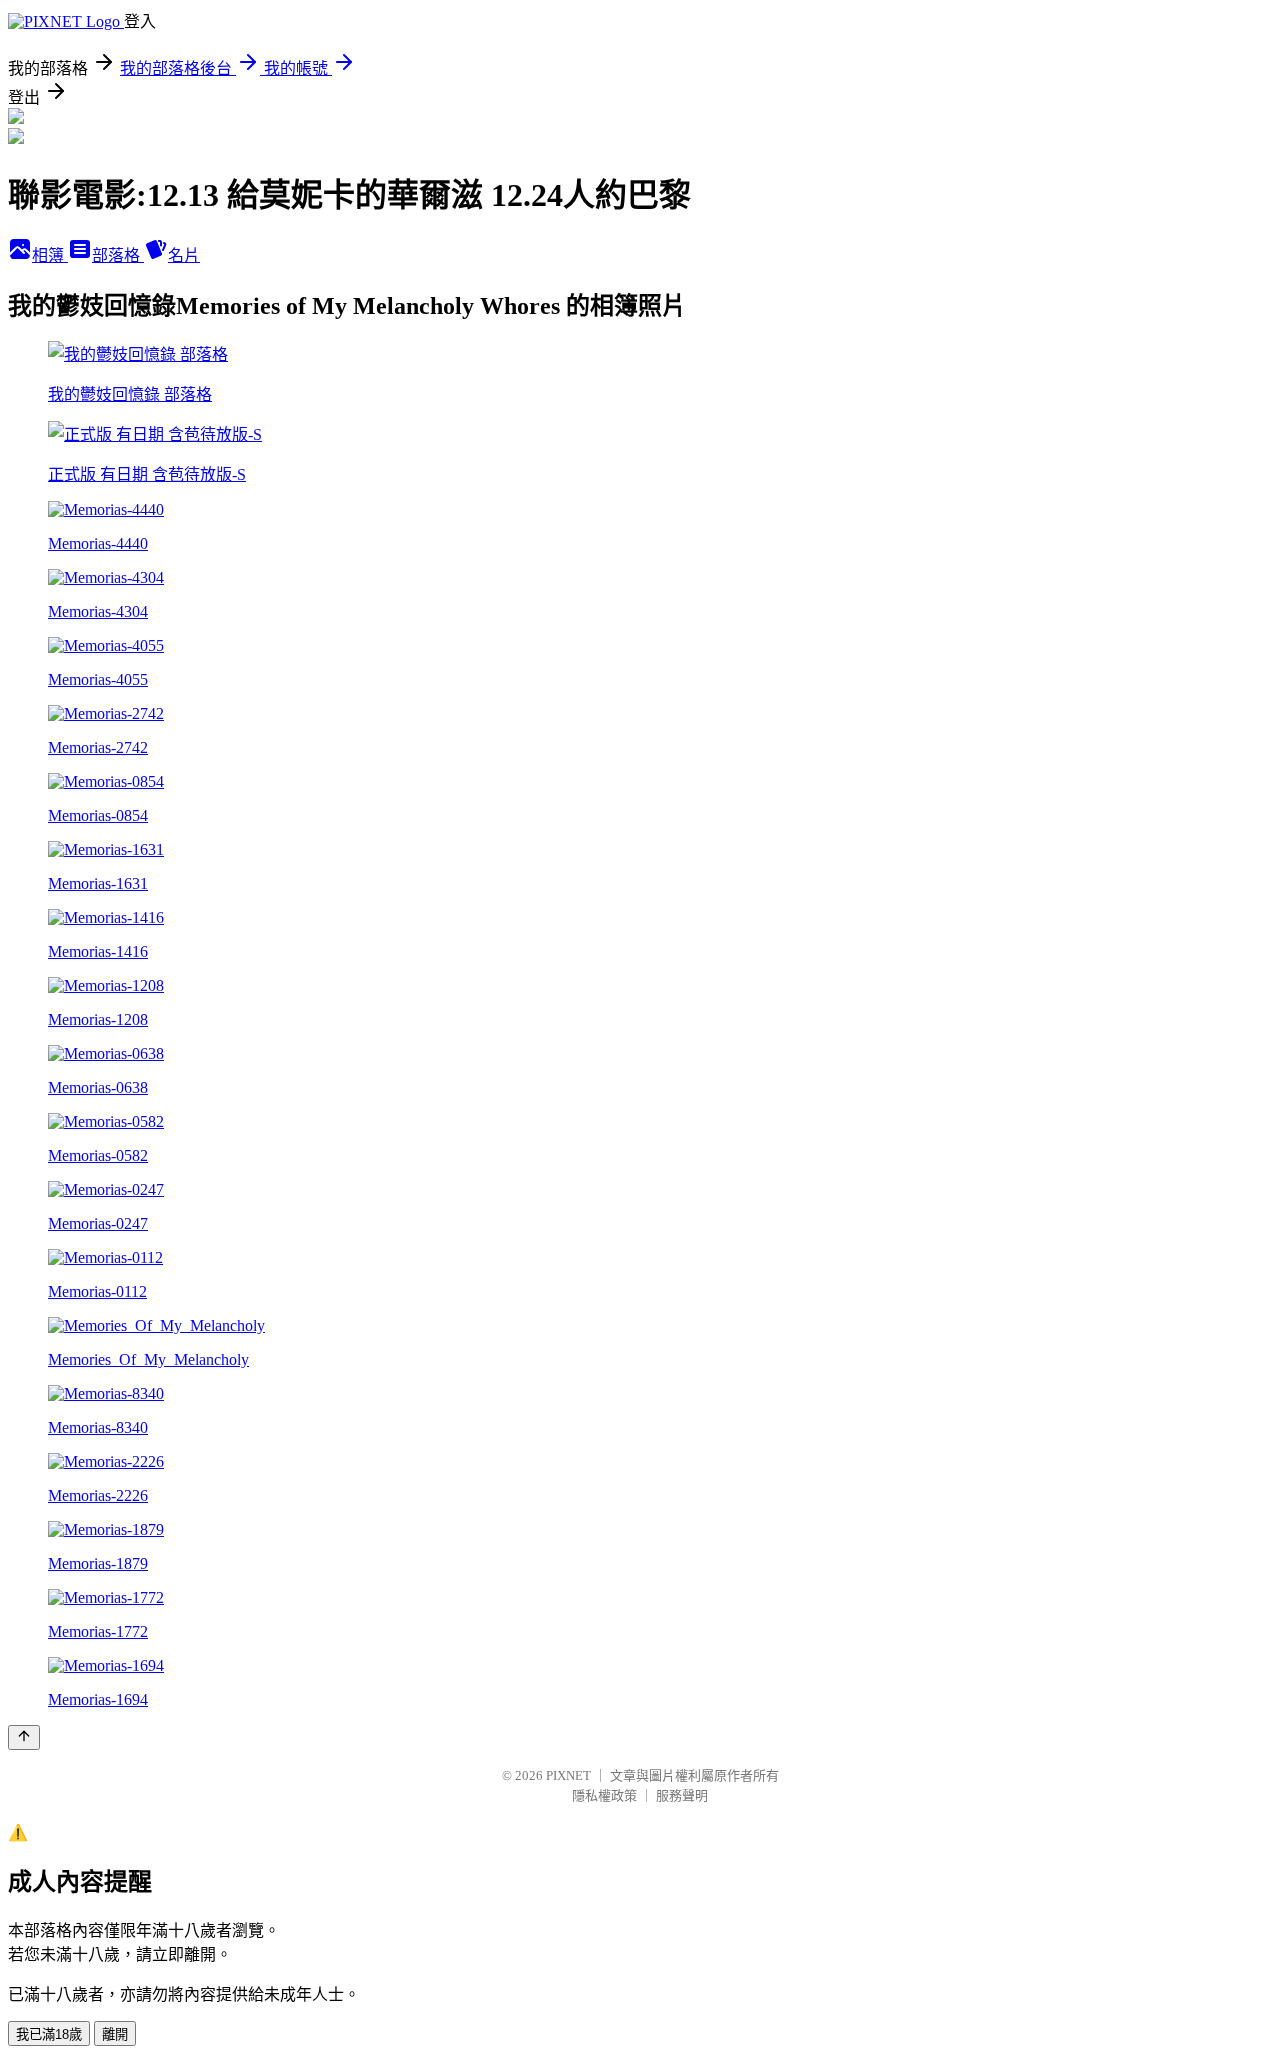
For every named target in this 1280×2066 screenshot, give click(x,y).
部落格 (118, 255)
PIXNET (568, 1775)
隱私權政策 (604, 1795)
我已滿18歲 (49, 2034)
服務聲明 (682, 1795)
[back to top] (24, 1737)
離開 (115, 2034)
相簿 (50, 255)
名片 (184, 255)
